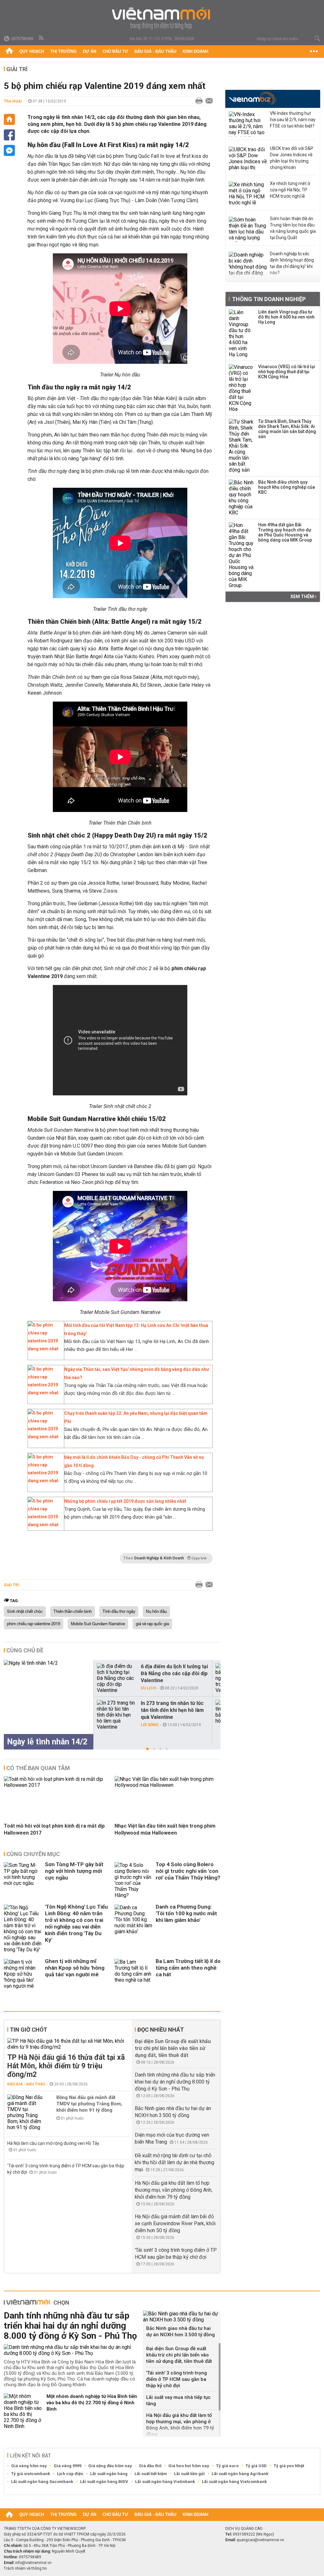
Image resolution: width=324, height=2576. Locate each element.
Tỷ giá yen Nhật (289, 2466)
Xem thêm (303, 597)
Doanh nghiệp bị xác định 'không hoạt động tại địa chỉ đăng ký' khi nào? (292, 263)
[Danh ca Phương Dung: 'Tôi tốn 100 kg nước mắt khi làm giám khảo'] (134, 1929)
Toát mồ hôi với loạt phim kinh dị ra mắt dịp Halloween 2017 (54, 1829)
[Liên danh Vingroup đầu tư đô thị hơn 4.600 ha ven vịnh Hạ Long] (241, 333)
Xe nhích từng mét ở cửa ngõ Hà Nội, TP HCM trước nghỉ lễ (290, 190)
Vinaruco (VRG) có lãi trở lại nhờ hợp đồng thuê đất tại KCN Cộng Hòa (287, 372)
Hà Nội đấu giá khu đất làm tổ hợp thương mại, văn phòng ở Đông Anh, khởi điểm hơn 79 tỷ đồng (174, 2190)
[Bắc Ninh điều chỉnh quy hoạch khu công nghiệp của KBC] (241, 498)
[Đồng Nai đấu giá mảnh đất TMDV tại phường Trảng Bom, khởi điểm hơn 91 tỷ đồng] (26, 2112)
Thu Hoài (13, 101)
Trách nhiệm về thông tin (25, 2568)
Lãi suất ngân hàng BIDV (104, 2482)
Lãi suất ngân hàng (109, 2474)
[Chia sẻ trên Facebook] (9, 135)
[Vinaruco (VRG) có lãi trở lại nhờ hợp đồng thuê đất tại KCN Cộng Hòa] (241, 388)
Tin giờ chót (28, 2030)
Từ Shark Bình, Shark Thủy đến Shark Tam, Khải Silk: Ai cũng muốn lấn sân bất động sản (287, 429)
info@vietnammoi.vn (33, 2563)
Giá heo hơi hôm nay (189, 2466)
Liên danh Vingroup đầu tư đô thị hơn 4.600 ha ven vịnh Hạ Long (286, 317)
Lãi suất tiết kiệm (151, 2474)
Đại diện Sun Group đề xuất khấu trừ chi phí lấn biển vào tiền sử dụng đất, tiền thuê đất (173, 2048)
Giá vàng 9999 (68, 2466)
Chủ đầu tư (115, 51)
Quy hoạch (32, 51)
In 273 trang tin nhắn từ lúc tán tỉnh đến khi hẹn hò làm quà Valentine (172, 1710)
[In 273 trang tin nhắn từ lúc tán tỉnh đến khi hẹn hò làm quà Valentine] (116, 1715)
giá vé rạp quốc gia (152, 1624)
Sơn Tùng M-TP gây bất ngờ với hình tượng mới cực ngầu (74, 1871)
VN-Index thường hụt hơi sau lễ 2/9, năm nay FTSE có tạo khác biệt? (293, 120)
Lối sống (150, 1725)
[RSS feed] (42, 38)
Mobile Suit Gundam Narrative (98, 1624)
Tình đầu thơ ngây (119, 1612)
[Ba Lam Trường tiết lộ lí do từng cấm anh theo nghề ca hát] (134, 1974)
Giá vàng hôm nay (29, 2466)
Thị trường (63, 51)
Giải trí (17, 69)
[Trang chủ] (9, 52)
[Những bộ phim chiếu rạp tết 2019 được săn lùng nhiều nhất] (44, 1525)
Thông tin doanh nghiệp (269, 299)
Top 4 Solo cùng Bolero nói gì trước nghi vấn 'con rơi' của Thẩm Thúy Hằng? (188, 1871)
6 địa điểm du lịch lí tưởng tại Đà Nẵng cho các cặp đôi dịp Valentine (174, 1673)
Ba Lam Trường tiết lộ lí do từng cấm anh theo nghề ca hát (188, 1968)
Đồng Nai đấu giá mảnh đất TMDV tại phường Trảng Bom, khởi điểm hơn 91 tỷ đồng (89, 2104)
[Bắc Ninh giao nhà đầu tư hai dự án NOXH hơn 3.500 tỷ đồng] (182, 2317)
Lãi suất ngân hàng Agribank (240, 2474)
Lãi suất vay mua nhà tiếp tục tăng (178, 2400)
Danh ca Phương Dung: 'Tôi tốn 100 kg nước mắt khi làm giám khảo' (186, 1913)
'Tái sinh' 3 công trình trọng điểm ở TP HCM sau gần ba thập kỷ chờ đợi (177, 2379)
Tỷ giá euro (227, 2466)
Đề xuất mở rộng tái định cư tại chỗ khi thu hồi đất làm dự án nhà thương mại (174, 2162)
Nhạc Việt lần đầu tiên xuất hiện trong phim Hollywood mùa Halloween (165, 1829)
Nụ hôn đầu (156, 1612)
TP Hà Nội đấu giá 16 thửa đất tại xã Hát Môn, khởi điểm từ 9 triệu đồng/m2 (66, 2066)
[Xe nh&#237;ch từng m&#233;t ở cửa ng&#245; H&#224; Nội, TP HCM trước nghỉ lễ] (248, 194)
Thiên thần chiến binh (73, 1612)
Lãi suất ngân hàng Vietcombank (234, 2482)
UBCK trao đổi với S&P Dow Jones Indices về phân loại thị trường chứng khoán (292, 158)
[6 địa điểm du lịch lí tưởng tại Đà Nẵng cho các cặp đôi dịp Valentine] (116, 1678)
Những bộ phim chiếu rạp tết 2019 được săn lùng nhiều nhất (125, 1501)
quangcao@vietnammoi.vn (260, 2540)
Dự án (90, 51)
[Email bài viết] (208, 101)
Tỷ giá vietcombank (31, 2474)
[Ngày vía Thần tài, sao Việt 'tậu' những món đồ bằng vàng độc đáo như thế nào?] (44, 1393)
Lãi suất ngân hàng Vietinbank (165, 2482)
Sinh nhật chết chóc (25, 1612)
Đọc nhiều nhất (161, 2030)
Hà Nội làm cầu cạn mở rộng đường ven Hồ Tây (53, 2143)
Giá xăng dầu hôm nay (110, 2466)
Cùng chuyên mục (33, 1854)
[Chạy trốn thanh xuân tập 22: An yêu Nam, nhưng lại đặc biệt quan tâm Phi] (44, 1437)
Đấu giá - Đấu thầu (155, 51)
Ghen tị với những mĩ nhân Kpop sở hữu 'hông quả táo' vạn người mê (75, 1968)
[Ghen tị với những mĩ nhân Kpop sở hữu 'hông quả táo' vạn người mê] (23, 1974)
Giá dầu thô (150, 2466)
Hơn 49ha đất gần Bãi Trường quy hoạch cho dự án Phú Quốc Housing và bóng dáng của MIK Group (285, 532)
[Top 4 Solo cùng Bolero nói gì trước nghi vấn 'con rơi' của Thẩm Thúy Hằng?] (134, 1880)
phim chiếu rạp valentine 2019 (34, 1624)
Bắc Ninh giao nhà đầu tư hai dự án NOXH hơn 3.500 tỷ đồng (181, 2331)
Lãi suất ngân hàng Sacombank (42, 2482)
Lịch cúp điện (70, 2474)
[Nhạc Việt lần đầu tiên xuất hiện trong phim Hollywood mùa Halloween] (168, 1785)
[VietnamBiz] (253, 98)
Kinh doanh (195, 51)
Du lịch (148, 1688)
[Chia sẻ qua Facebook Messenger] (9, 150)
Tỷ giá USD (256, 2466)
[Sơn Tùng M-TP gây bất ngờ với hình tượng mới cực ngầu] (23, 1880)
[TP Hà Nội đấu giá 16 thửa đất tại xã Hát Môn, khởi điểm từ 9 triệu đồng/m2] (68, 2044)
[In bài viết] (197, 101)
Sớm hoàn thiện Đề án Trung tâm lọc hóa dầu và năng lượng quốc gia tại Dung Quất (293, 228)
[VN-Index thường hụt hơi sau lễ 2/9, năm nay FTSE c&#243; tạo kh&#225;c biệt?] (248, 124)
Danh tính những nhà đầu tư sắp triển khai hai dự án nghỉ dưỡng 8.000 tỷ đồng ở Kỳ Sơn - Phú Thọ (175, 2082)
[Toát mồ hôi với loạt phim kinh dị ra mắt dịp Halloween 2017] (57, 1785)
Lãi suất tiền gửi (189, 2474)
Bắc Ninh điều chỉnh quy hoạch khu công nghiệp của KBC (287, 487)
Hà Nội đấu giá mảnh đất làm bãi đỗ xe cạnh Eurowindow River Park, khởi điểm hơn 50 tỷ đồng (175, 2223)
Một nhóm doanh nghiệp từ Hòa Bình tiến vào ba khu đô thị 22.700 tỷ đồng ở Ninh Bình (92, 2403)
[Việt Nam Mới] (162, 19)
